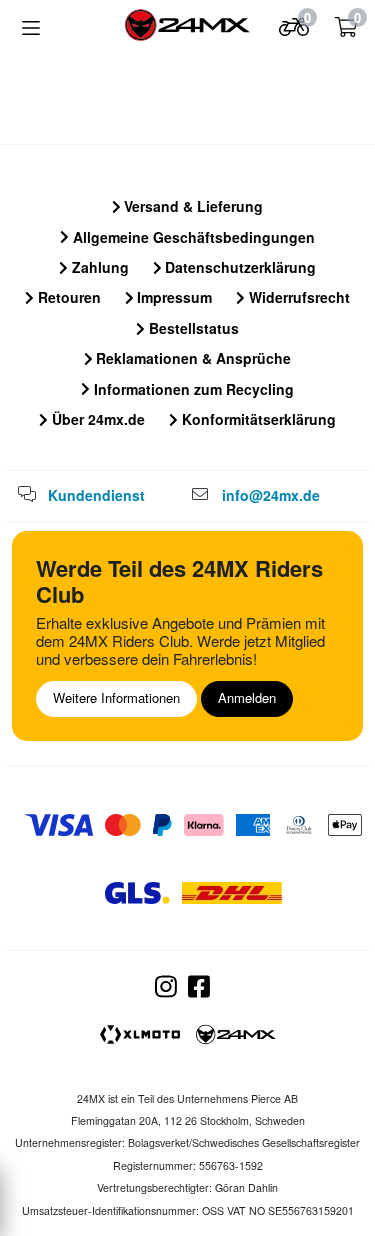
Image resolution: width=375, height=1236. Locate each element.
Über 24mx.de (96, 419)
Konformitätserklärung (257, 419)
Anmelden (247, 697)
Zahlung (98, 267)
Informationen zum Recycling (192, 389)
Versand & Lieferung (191, 206)
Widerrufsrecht (297, 297)
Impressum (172, 297)
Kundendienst (96, 495)
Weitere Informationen (116, 697)
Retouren (67, 297)
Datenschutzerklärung (238, 267)
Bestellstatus (192, 328)
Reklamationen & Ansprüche (191, 358)
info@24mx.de (271, 495)
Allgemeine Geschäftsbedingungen (192, 237)
